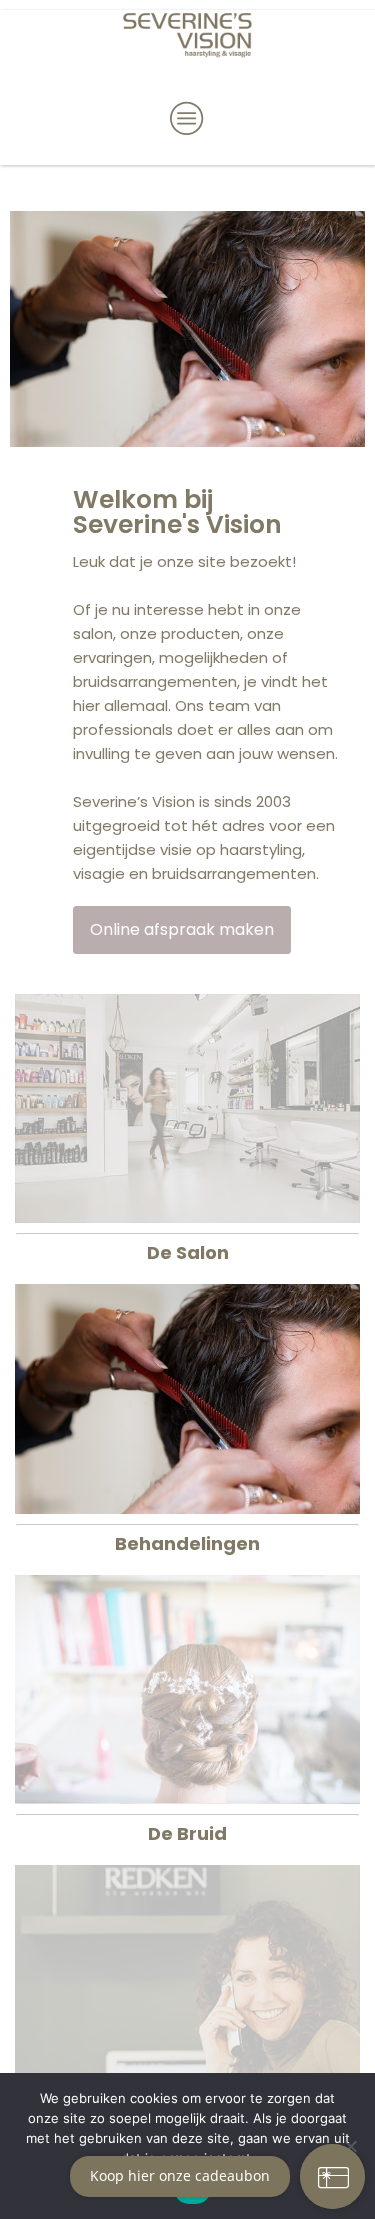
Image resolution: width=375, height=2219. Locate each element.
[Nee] (350, 2146)
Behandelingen (187, 1543)
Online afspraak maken (182, 929)
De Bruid (187, 1833)
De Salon (188, 1252)
